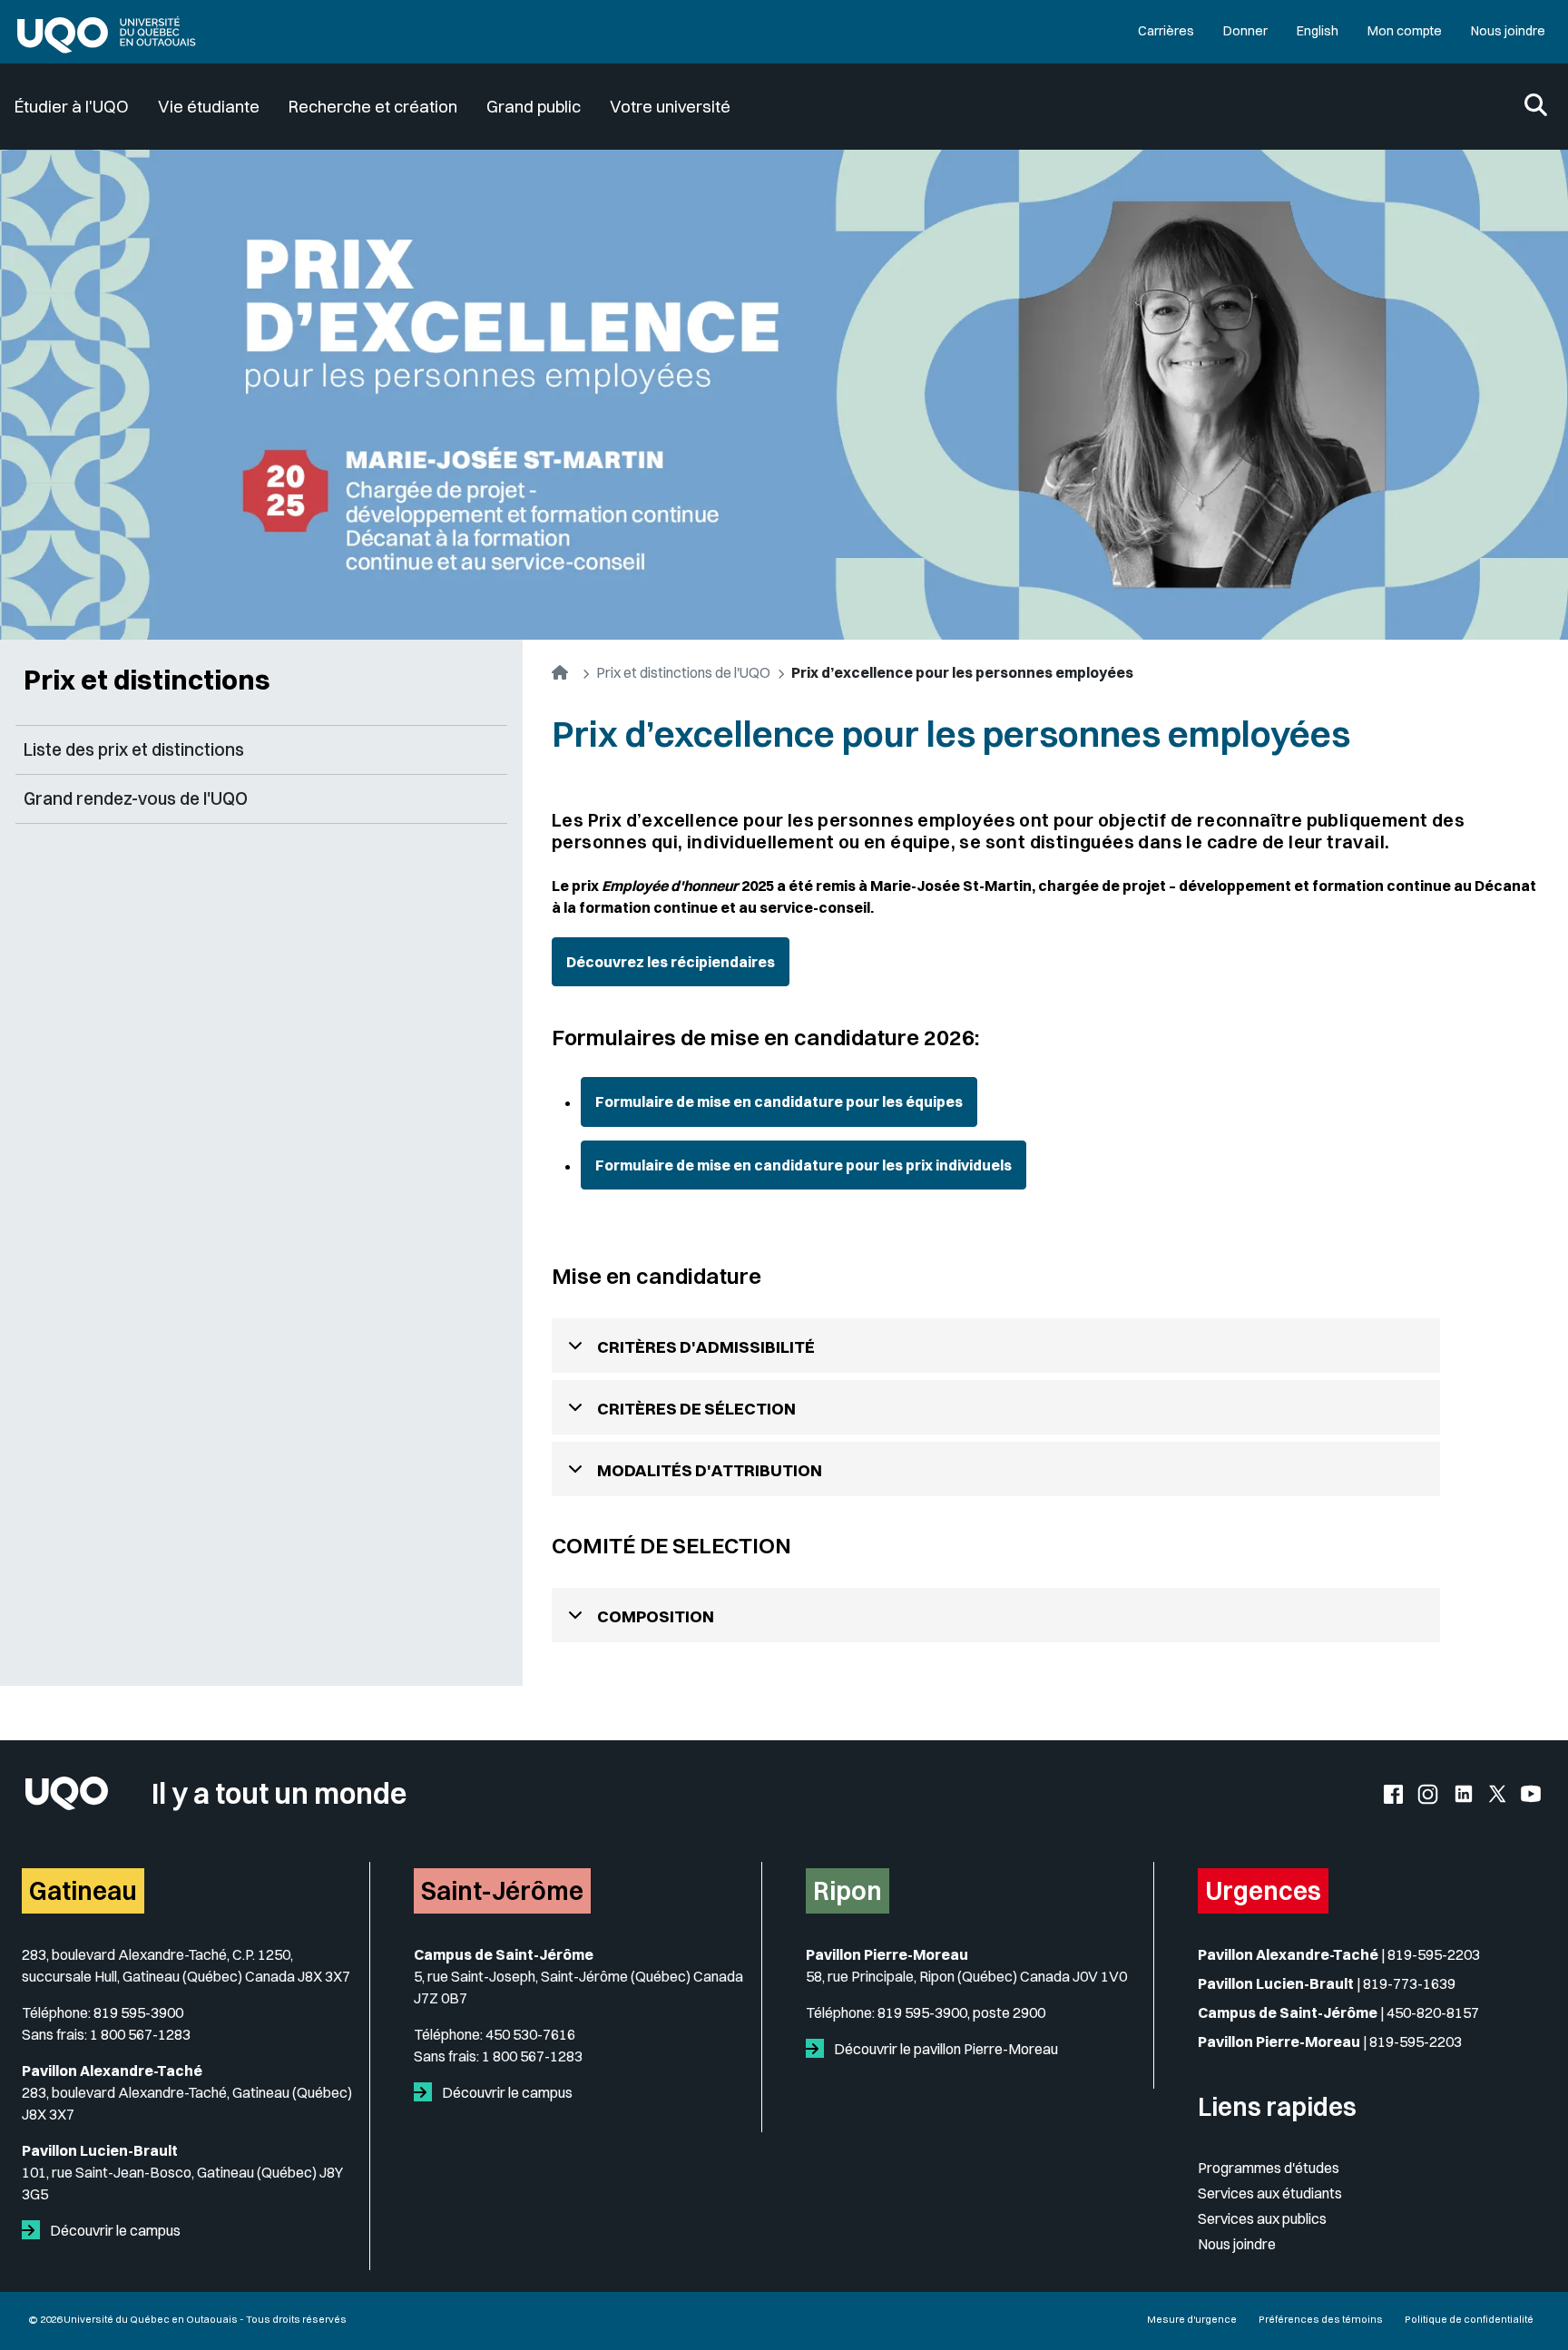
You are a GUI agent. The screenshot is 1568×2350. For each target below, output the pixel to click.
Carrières (1166, 31)
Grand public (534, 107)
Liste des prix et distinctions (134, 749)
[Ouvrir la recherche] (1536, 107)
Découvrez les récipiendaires (671, 962)
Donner (1245, 31)
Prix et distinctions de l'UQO (683, 672)
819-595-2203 (1434, 1954)
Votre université (670, 107)
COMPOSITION (656, 1616)
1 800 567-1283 (140, 2034)
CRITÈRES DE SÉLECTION (696, 1409)
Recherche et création (373, 107)
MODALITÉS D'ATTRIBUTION (710, 1470)
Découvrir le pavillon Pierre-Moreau (945, 2049)
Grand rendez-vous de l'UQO (136, 798)
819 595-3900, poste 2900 (961, 2012)
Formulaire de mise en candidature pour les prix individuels (804, 1165)
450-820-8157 (1433, 2012)
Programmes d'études (1269, 2168)
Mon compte (1405, 31)
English (1318, 31)
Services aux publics (1262, 2218)
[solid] (34, 2230)
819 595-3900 (138, 2012)
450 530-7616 (530, 2034)
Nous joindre (1508, 31)
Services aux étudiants (1270, 2193)
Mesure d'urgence (1192, 2319)
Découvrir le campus (114, 2230)
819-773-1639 (1409, 1983)
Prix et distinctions (147, 680)
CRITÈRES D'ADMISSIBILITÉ (706, 1347)
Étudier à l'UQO (72, 107)
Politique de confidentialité (1469, 2319)
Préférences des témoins (1321, 2319)
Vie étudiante (209, 107)
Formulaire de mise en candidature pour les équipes (779, 1102)
